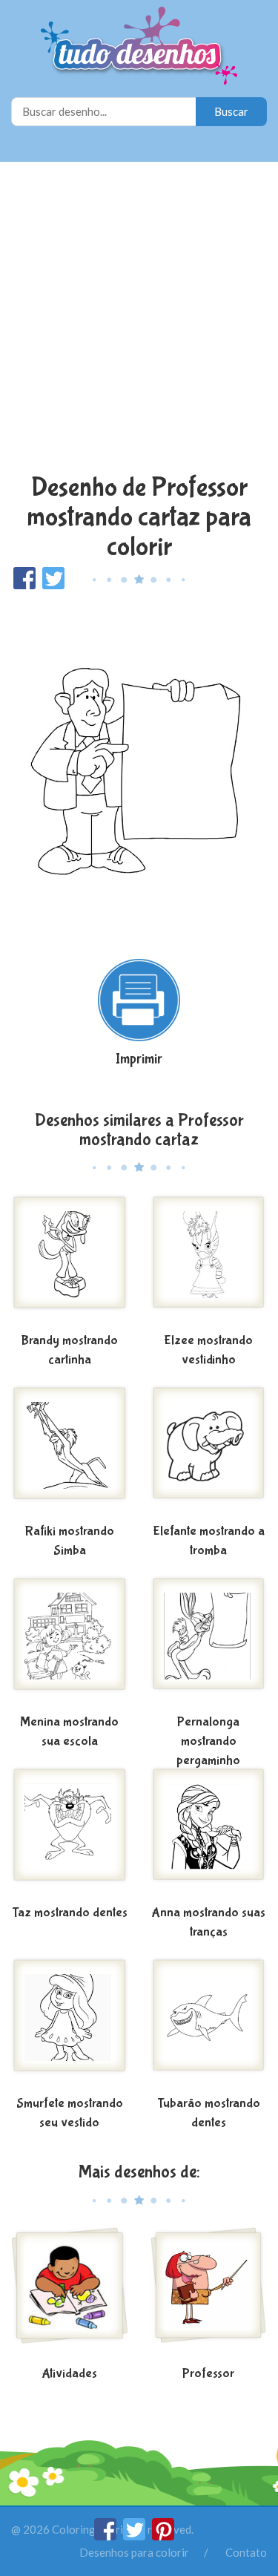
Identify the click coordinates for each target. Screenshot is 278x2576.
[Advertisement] (139, 319)
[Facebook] (106, 2536)
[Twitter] (135, 2536)
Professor (208, 2374)
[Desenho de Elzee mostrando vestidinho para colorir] (209, 1261)
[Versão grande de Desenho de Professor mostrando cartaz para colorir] (139, 767)
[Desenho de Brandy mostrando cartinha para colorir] (70, 1261)
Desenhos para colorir (134, 2552)
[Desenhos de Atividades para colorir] (70, 2294)
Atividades (69, 2374)
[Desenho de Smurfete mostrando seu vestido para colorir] (70, 2024)
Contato (246, 2552)
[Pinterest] (163, 2536)
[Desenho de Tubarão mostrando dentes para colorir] (209, 2024)
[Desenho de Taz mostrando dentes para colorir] (70, 1833)
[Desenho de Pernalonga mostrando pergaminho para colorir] (209, 1642)
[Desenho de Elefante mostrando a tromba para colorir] (209, 1452)
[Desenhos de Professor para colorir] (209, 2294)
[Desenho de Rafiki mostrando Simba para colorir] (70, 1452)
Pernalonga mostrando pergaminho (208, 1741)
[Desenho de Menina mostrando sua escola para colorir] (70, 1642)
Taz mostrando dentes (70, 1913)
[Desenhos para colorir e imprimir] (139, 47)
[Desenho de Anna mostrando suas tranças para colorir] (209, 1833)
